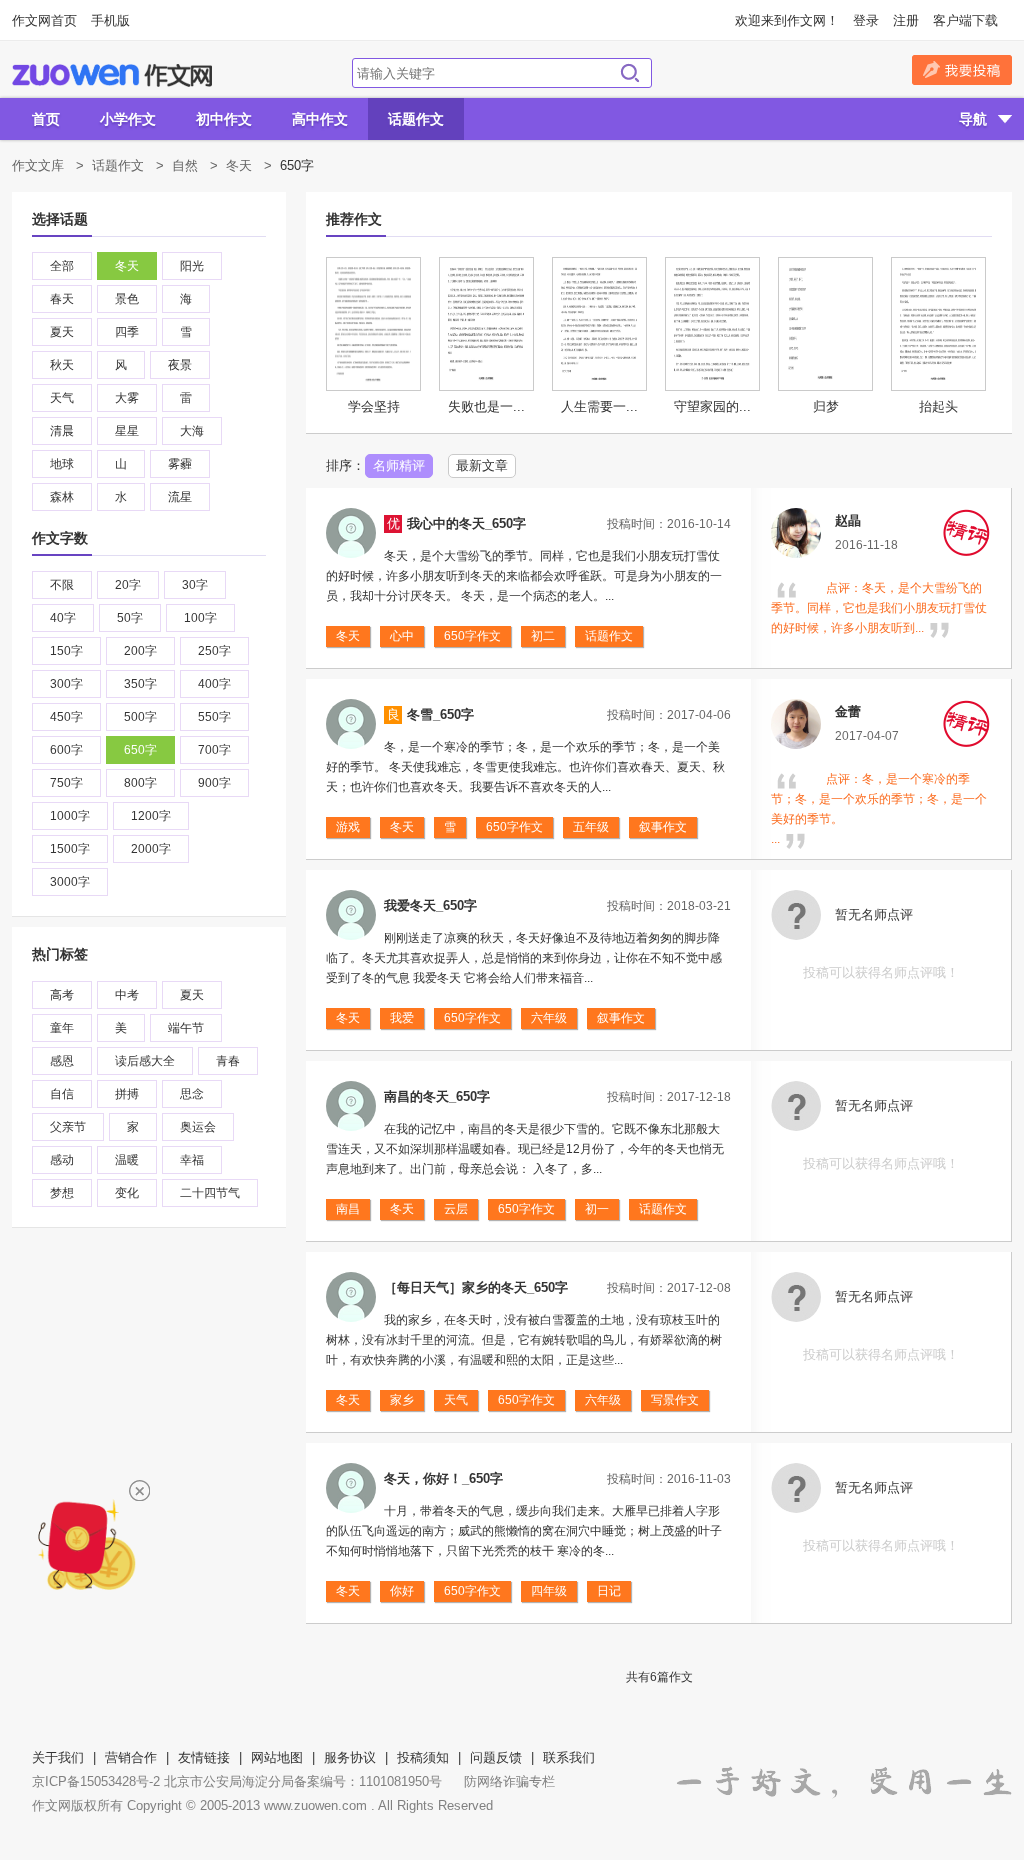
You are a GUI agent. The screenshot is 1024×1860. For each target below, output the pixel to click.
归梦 (826, 406)
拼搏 (127, 1094)
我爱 (402, 1018)
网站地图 (277, 1757)
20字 (128, 585)
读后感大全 (145, 1061)
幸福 (192, 1160)
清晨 (62, 431)
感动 (62, 1160)
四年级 (549, 1591)
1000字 (70, 816)
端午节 (186, 1028)
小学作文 (128, 119)
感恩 (62, 1061)
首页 (46, 119)
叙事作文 (663, 827)
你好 (402, 1591)
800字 (140, 783)
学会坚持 (374, 406)
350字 (140, 684)
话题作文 (416, 119)
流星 (180, 497)
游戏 (348, 827)
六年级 (549, 1018)
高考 (62, 995)
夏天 (62, 332)
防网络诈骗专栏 (509, 1781)
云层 (456, 1209)
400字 (214, 684)
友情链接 (204, 1757)
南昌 (348, 1209)
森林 (62, 497)
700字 (214, 750)
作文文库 (38, 165)
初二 (543, 636)
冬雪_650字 (440, 714)
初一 (597, 1209)
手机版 (110, 20)
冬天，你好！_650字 (443, 1478)
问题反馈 (496, 1757)
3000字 (70, 882)
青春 (228, 1061)
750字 (66, 783)
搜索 (630, 73)
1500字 (70, 849)
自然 (185, 165)
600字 (66, 750)
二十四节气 (210, 1193)
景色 (127, 299)
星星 (127, 431)
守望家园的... (712, 406)
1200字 (151, 816)
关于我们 (58, 1757)
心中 (402, 636)
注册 (906, 20)
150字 (66, 651)
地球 (62, 464)
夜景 (180, 365)
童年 (62, 1028)
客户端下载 (965, 20)
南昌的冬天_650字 (437, 1096)
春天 (62, 299)
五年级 (591, 827)
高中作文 (320, 119)
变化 (127, 1193)
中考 (127, 995)
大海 (192, 431)
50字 (130, 618)
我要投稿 (962, 70)
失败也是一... (486, 406)
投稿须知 (423, 1757)
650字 (140, 750)
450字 (66, 717)
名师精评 (399, 465)
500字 (140, 717)
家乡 (402, 1400)
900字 (214, 783)
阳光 (192, 266)
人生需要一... (599, 406)
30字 (195, 585)
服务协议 (350, 1757)
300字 (66, 684)
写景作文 (675, 1400)
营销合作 (131, 1757)
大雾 (127, 398)
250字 (214, 651)
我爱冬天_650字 (430, 905)
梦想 (62, 1193)
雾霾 (180, 464)
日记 (609, 1591)
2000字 (151, 849)
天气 (62, 398)
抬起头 (938, 406)
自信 (62, 1094)
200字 (140, 651)
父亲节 (68, 1127)
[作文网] (112, 75)
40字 (63, 618)
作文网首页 (44, 20)
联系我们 (569, 1757)
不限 (62, 585)
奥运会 (198, 1127)
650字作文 (472, 636)
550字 (214, 717)
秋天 (62, 365)
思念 (192, 1094)
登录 (866, 20)
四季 (127, 332)
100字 (200, 618)
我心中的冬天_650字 (466, 523)
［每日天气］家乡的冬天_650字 (476, 1287)
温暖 (127, 1160)
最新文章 (482, 465)
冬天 (239, 165)
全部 (62, 266)
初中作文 (224, 119)
